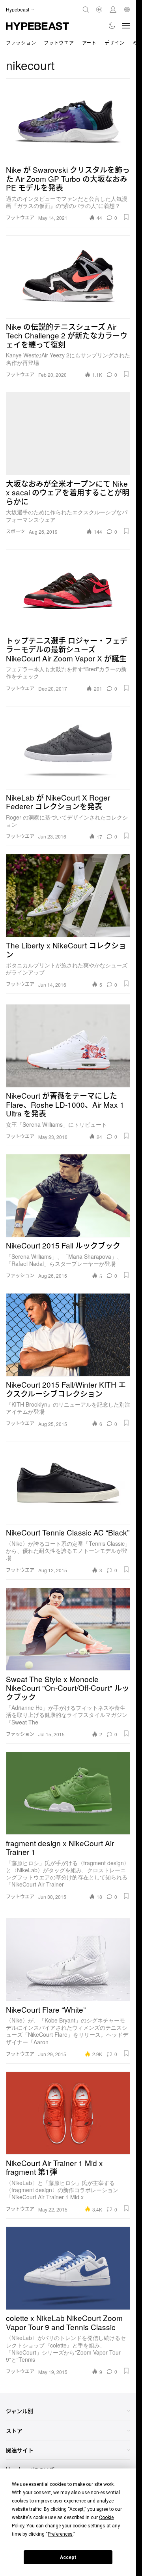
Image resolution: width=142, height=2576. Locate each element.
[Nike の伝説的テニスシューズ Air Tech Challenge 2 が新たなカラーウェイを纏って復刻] (68, 277)
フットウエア (59, 42)
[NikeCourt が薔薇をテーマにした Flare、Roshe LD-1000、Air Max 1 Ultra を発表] (68, 1046)
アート (89, 42)
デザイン (115, 42)
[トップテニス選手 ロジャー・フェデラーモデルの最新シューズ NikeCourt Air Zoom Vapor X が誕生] (68, 591)
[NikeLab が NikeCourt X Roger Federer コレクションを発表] (68, 748)
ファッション (21, 42)
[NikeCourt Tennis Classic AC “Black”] (68, 1483)
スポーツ (15, 531)
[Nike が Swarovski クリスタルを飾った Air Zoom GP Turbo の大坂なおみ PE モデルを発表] (68, 120)
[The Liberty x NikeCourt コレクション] (68, 895)
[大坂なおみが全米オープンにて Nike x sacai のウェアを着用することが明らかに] (68, 434)
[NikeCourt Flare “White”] (68, 1960)
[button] (126, 217)
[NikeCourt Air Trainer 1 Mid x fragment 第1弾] (68, 2113)
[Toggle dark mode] (112, 26)
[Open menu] (126, 26)
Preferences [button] (60, 2534)
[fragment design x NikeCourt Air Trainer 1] (68, 1793)
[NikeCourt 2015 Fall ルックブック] (68, 1195)
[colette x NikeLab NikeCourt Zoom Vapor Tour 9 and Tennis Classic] (68, 2268)
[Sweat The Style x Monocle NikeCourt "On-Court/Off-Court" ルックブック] (68, 1629)
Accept (68, 2557)
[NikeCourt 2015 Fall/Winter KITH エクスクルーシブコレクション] (68, 1335)
